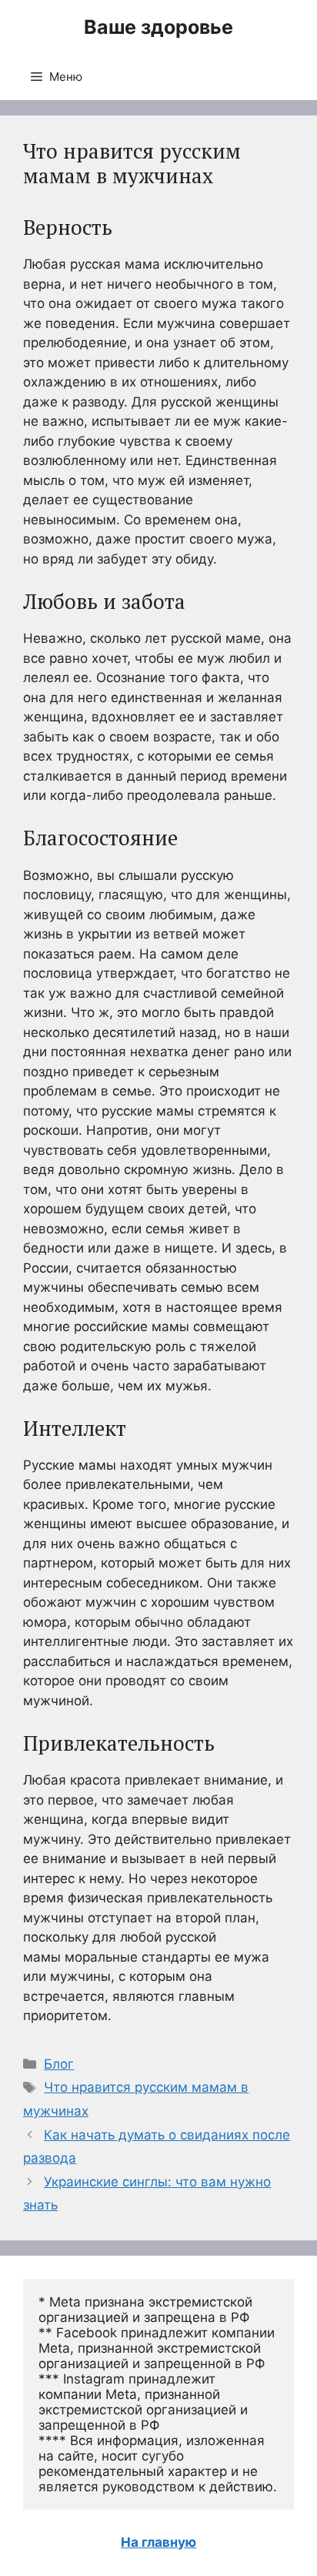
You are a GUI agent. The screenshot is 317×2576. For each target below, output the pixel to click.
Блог (59, 2064)
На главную (158, 2542)
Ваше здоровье (158, 27)
